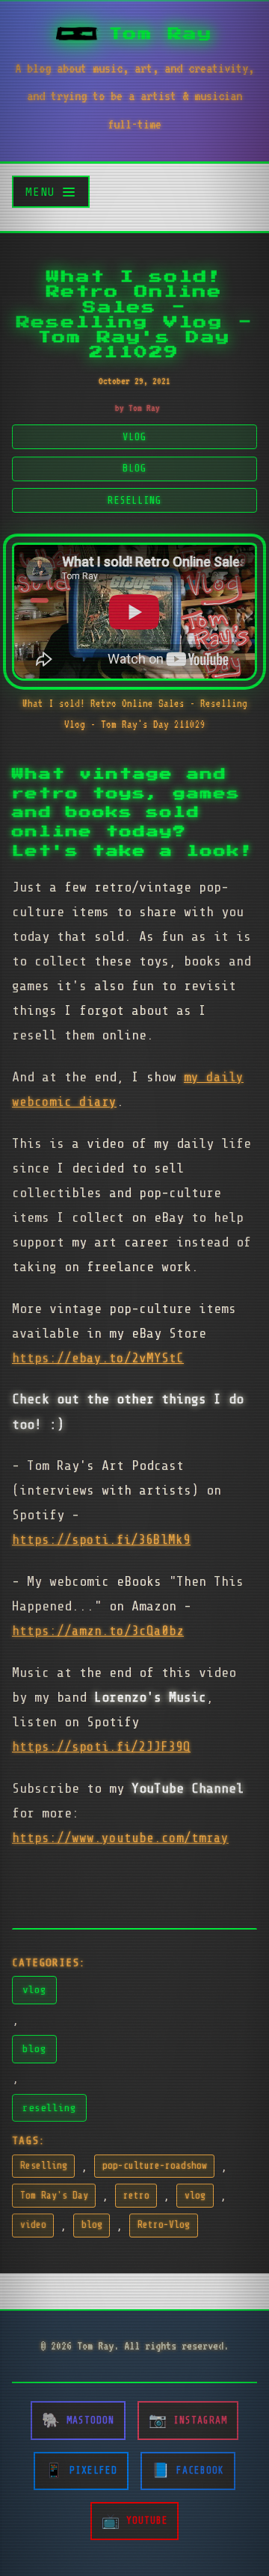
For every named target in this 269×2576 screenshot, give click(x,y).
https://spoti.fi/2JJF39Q (101, 1746)
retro (136, 2196)
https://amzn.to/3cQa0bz (98, 1631)
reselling (49, 2107)
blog (34, 2048)
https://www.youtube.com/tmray (120, 1838)
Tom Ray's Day (54, 2196)
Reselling (44, 2166)
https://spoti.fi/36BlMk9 (101, 1539)
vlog (34, 1989)
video (33, 2225)
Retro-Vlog (164, 2225)
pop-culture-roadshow (155, 2166)
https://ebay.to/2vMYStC (98, 1358)
